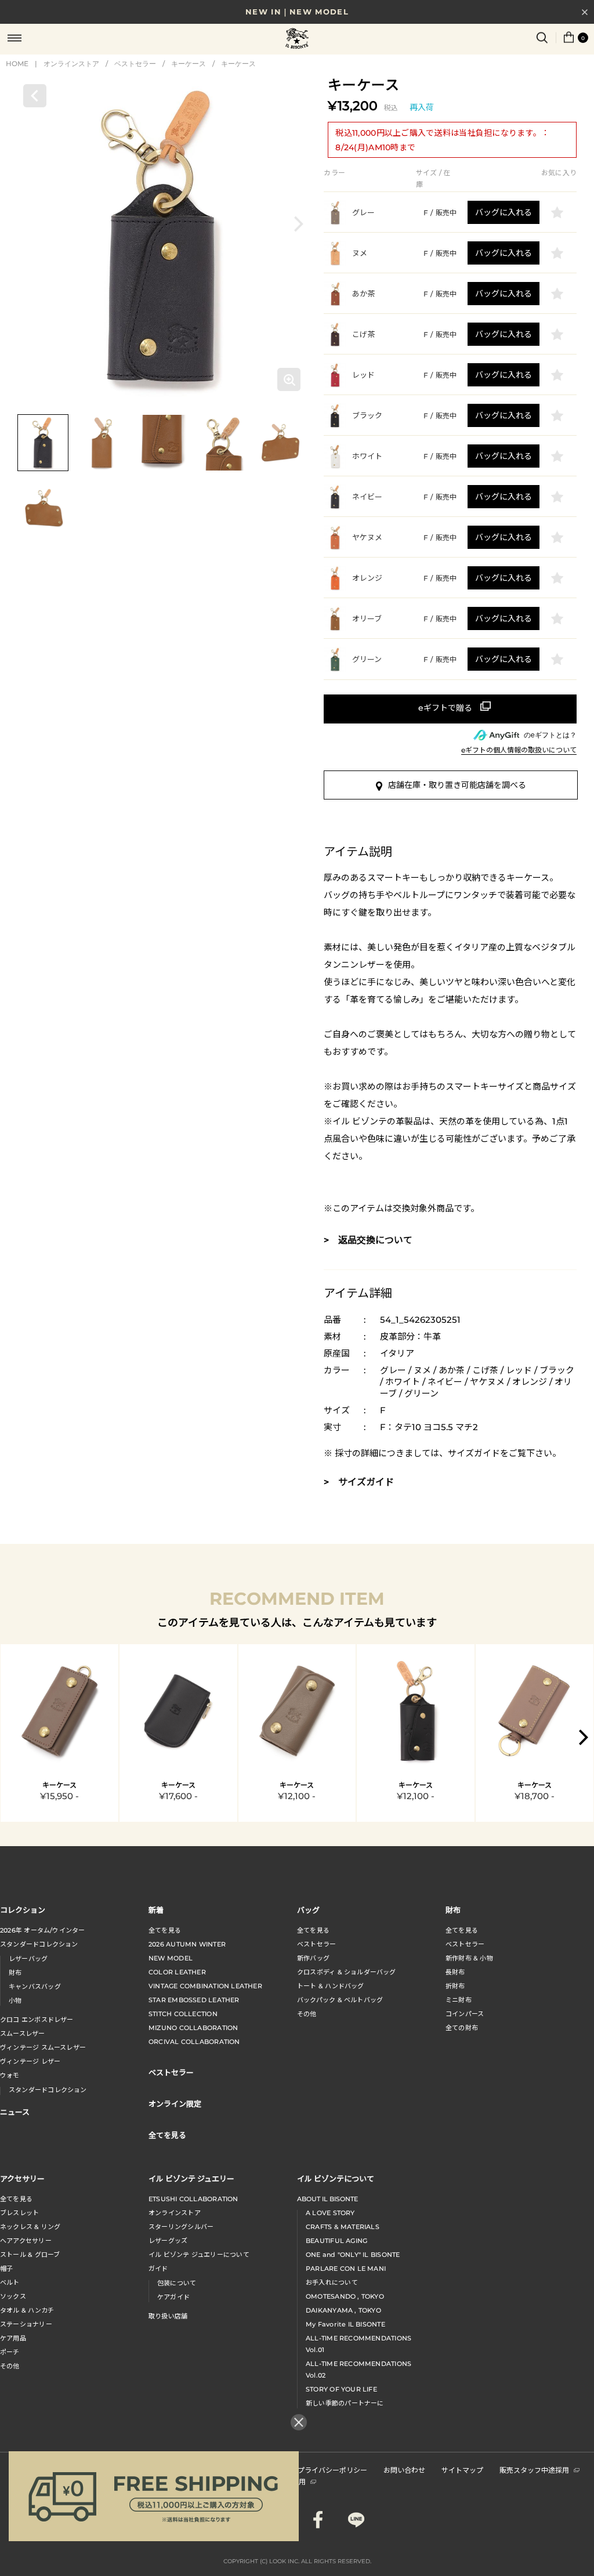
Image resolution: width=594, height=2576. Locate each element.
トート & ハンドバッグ (331, 1986)
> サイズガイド (359, 1482)
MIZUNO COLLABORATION (193, 2028)
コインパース (465, 2014)
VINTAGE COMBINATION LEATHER (205, 1986)
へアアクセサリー (26, 2241)
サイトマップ (462, 2470)
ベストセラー (135, 64)
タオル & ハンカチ (27, 2310)
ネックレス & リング (30, 2227)
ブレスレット (19, 2213)
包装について (177, 2283)
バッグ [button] (308, 1910)
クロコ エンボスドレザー (37, 2020)
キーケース (189, 64)
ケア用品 (13, 2338)
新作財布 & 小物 (469, 1958)
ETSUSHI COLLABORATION (193, 2199)
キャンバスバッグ (35, 1987)
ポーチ (10, 2352)
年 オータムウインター (43, 1930)
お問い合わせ (404, 2470)
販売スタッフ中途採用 (534, 2470)
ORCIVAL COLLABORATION (194, 2042)
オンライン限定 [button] (175, 2103)
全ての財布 (462, 2028)
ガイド (158, 2269)
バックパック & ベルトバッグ (340, 2000)
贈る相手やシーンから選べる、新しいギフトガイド (297, 23)
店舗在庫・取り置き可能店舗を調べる (457, 785)
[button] (299, 224)
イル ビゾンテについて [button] (336, 2178)
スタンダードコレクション (39, 1944)
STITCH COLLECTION (183, 2014)
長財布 (455, 1972)
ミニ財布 (459, 2000)
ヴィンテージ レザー (30, 2061)
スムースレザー (23, 2034)
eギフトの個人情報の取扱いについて (519, 750)
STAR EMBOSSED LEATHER (194, 2000)
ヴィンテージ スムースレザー (43, 2047)
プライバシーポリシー (332, 2470)
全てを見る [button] (167, 2135)
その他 (307, 2014)
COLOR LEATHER (177, 1972)
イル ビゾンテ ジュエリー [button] (191, 2178)
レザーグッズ (168, 2241)
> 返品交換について (368, 1240)
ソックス (13, 2296)
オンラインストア (71, 64)
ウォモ (10, 2075)
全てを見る (165, 1930)
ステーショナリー (26, 2324)
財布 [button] (453, 1910)
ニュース (15, 2112)
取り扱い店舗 (168, 2316)
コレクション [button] (23, 1910)
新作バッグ (313, 1958)
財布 (15, 1973)
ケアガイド (173, 2297)
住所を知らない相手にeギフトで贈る (450, 709)
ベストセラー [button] (171, 2072)
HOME (17, 64)
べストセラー (465, 1944)
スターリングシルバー (181, 2227)
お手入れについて (332, 2282)
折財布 (455, 1986)
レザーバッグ (28, 1959)
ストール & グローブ (30, 2255)
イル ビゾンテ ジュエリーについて (199, 2255)
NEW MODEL (171, 1958)
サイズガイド (474, 1453)
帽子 (6, 2269)
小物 (15, 2000)
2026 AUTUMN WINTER (187, 1944)
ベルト (10, 2282)
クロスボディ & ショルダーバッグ (347, 1972)
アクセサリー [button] (22, 2178)
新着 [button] (156, 1910)
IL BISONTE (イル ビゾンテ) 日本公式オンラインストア (297, 39)
